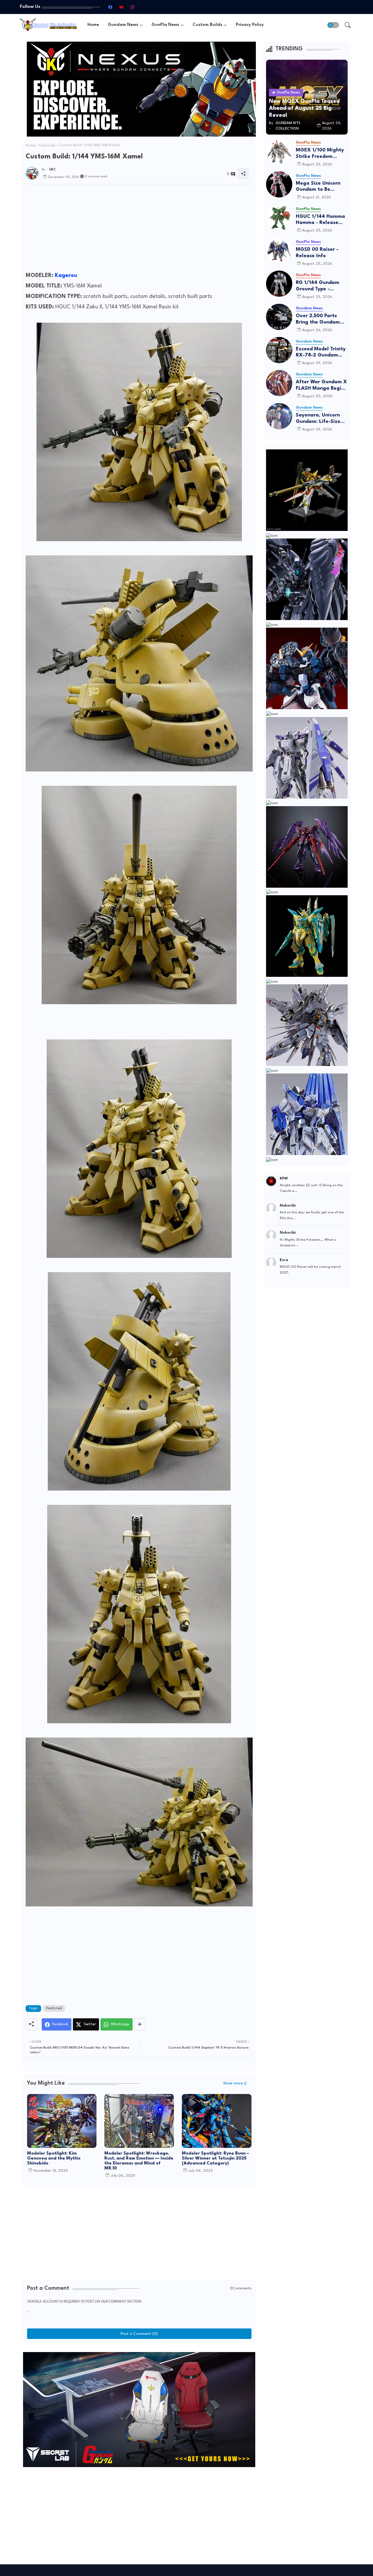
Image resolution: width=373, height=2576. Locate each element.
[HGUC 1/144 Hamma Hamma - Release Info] (279, 218)
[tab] (93, 25)
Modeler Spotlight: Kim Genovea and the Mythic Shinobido (54, 2159)
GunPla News (165, 25)
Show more (233, 2083)
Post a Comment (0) (139, 2334)
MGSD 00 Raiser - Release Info (317, 253)
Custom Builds (207, 25)
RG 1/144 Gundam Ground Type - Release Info (317, 286)
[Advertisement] (139, 229)
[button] (333, 25)
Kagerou (66, 276)
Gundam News (123, 25)
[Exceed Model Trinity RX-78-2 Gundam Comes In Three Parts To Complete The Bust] (279, 350)
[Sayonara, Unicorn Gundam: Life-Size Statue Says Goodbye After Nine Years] (279, 416)
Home (93, 25)
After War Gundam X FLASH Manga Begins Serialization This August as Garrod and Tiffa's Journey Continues (321, 385)
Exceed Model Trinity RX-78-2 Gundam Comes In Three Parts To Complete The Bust (321, 353)
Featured (47, 146)
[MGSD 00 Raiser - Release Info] (279, 250)
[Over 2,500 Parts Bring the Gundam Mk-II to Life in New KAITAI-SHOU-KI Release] (279, 317)
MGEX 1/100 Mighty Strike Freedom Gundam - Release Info (320, 154)
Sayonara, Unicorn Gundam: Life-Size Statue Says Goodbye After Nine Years (322, 419)
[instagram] (132, 7)
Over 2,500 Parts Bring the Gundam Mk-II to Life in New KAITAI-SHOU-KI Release (320, 319)
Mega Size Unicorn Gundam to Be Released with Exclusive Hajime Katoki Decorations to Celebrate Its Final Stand (322, 187)
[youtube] (121, 7)
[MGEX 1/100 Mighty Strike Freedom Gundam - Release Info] (279, 151)
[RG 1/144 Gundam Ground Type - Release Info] (279, 284)
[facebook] (110, 7)
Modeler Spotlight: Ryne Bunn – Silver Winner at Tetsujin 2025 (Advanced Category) (215, 2159)
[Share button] (140, 2024)
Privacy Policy (250, 25)
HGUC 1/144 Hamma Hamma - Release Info (320, 220)
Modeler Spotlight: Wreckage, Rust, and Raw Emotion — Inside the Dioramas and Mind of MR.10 (139, 2161)
